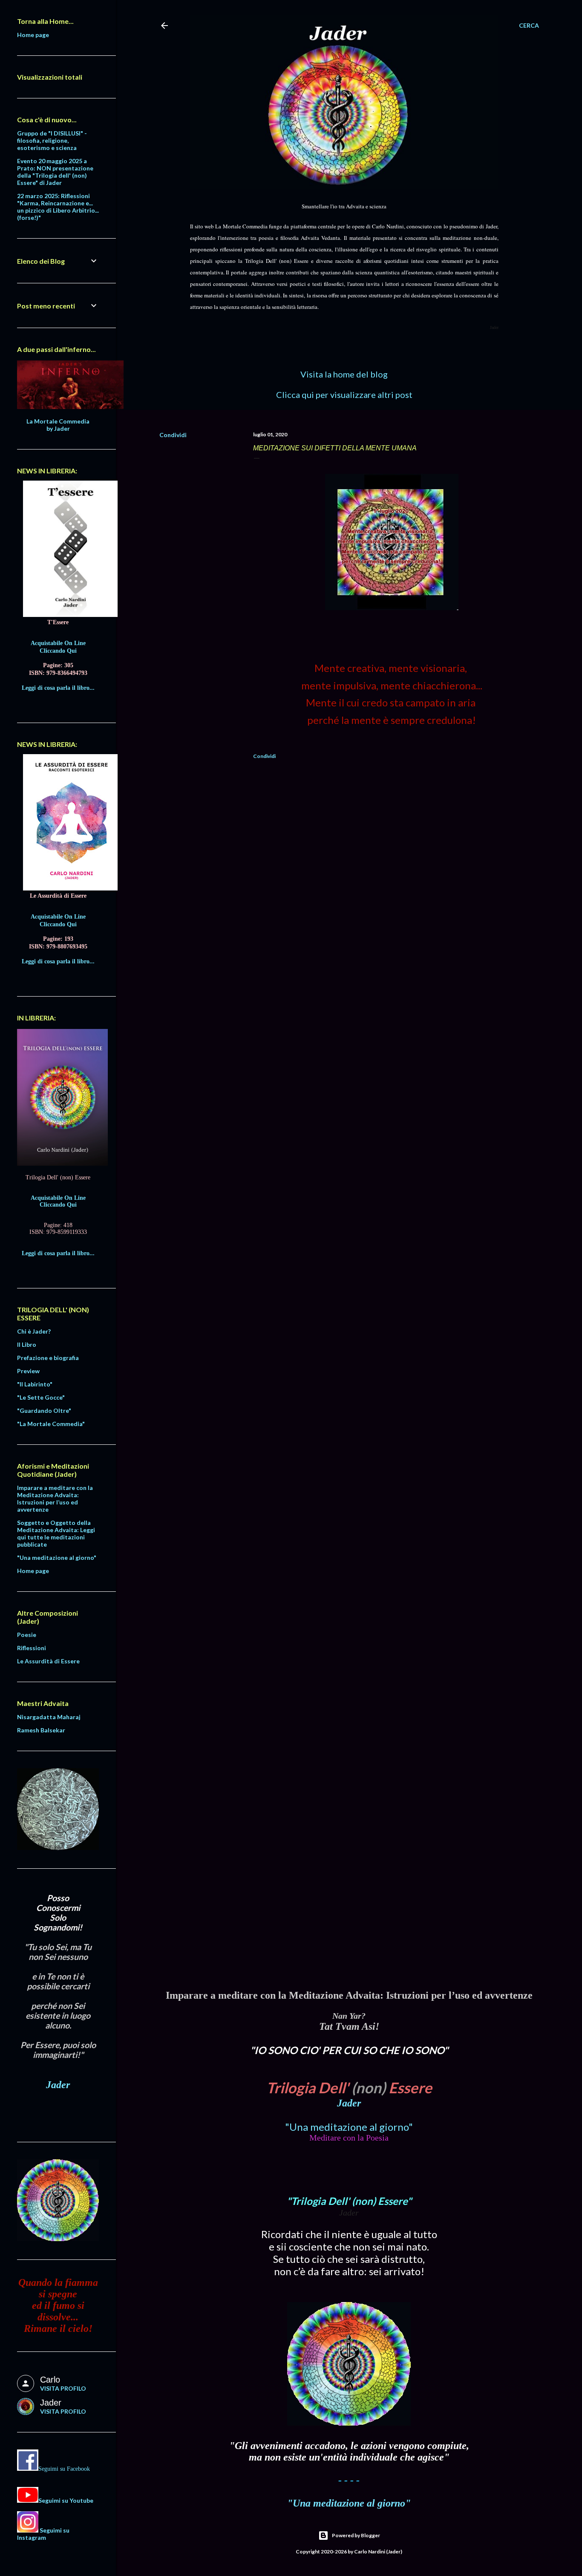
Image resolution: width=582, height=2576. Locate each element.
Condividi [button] (173, 435)
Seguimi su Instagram (43, 2534)
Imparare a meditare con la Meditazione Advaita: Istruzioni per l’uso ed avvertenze (55, 1498)
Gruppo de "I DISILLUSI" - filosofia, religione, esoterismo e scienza (52, 140)
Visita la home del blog (344, 374)
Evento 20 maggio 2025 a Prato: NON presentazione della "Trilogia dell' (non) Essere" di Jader (55, 172)
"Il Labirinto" (35, 1384)
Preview (28, 1371)
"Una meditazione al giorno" (349, 2127)
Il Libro (27, 1344)
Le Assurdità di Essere (48, 1661)
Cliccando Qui (58, 651)
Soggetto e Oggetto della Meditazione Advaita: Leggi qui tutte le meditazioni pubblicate (56, 1533)
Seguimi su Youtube (66, 2500)
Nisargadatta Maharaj (49, 1717)
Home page (33, 35)
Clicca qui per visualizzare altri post (344, 395)
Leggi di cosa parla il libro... (58, 688)
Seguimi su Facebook (64, 2469)
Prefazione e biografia (48, 1358)
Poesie (27, 1635)
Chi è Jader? (34, 1331)
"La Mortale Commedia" (51, 1424)
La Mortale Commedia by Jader (58, 425)
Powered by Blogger (356, 2535)
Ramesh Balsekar (41, 1730)
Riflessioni (32, 1648)
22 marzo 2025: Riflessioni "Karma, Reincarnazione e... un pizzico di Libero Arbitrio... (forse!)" (58, 207)
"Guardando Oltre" (44, 1410)
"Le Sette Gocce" (41, 1397)
